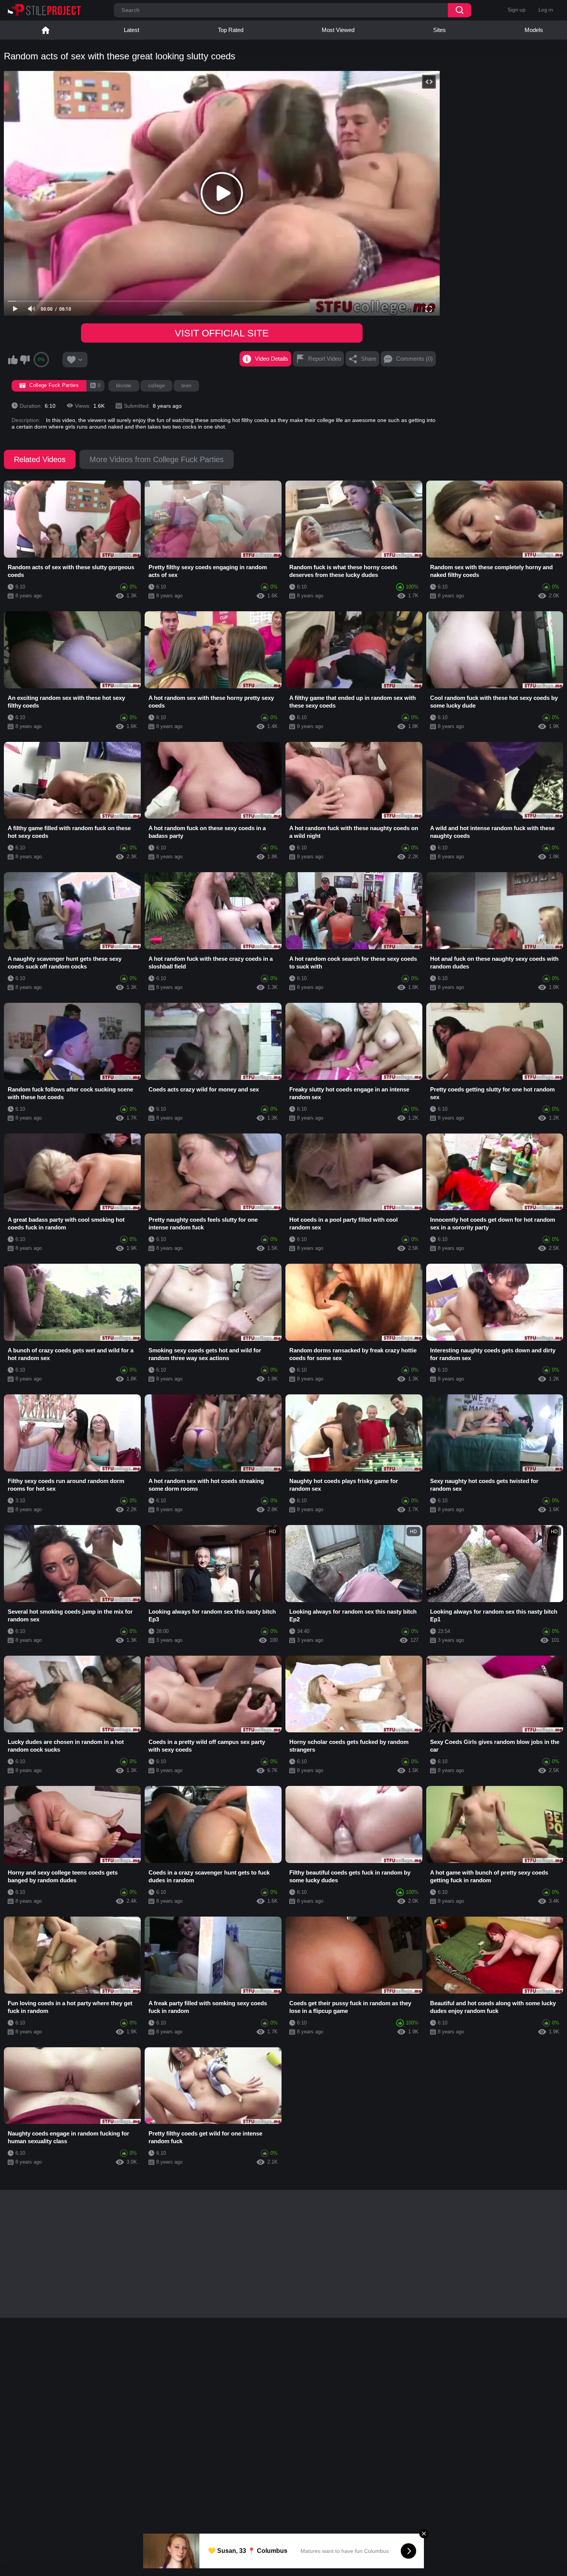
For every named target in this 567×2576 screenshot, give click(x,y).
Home (46, 30)
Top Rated (231, 30)
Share (369, 359)
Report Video (325, 359)
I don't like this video (25, 360)
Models (534, 30)
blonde (124, 386)
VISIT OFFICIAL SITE (222, 333)
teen (186, 386)
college (156, 386)
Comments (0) (414, 359)
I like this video (13, 360)
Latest (132, 30)
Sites (440, 30)
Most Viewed (338, 30)
